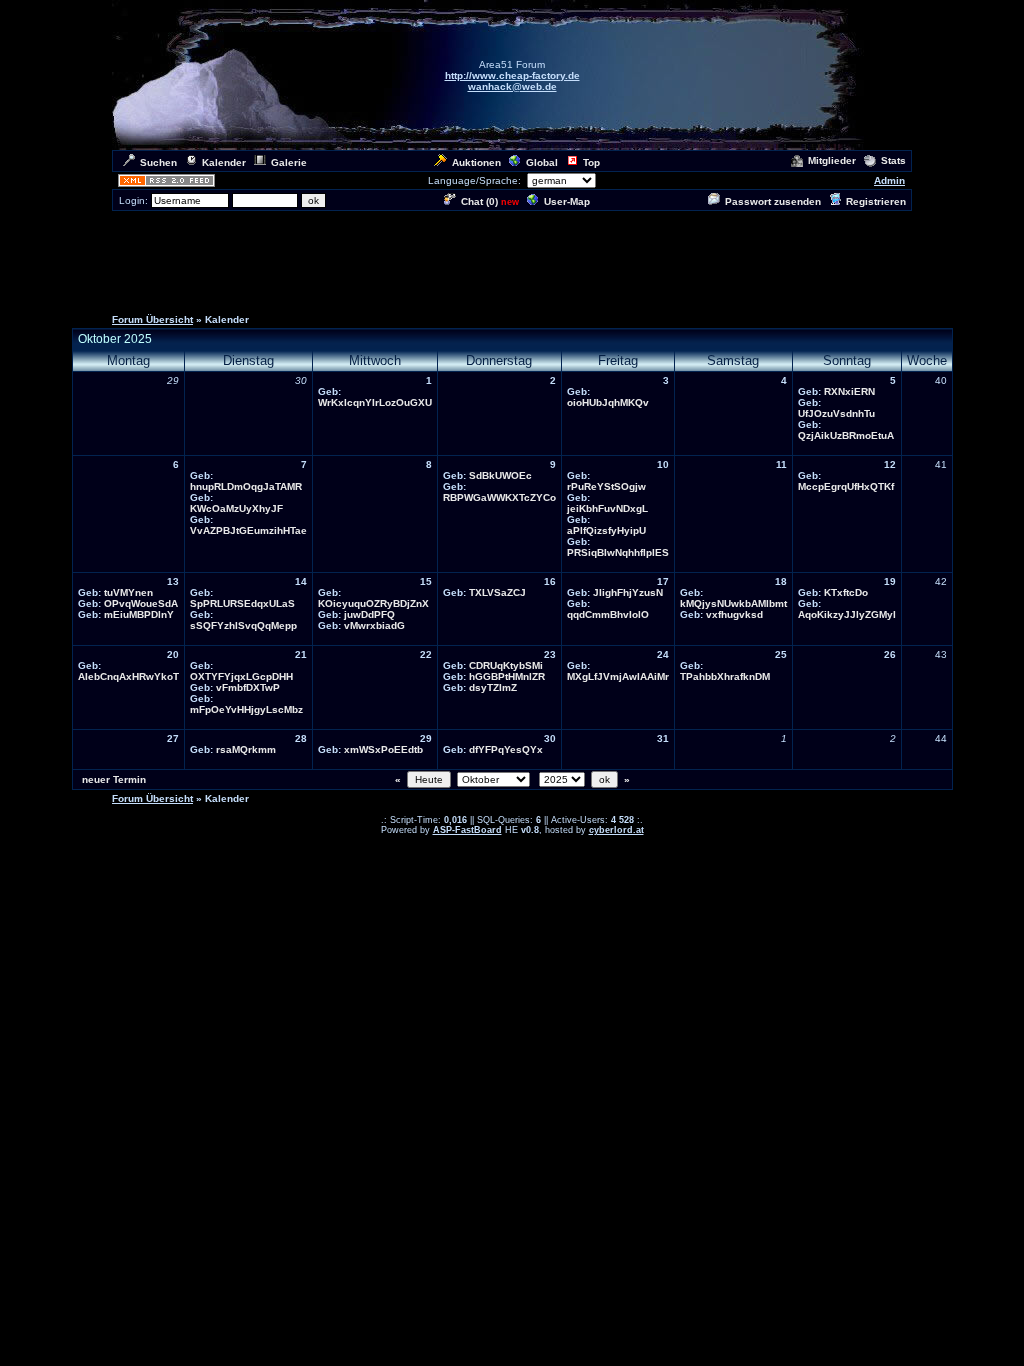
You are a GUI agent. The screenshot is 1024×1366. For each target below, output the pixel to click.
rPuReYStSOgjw (606, 486)
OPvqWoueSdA (141, 603)
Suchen (158, 162)
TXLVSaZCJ (497, 592)
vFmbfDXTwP (248, 687)
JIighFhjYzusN (628, 592)
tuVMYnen (128, 592)
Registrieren (876, 201)
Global (542, 162)
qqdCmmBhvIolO (608, 614)
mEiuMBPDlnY (139, 614)
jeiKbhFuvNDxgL (607, 508)
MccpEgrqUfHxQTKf (846, 486)
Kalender (224, 162)
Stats (893, 160)
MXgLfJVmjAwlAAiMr (618, 676)
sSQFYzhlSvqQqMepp (243, 625)
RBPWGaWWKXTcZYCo (499, 497)
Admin (889, 180)
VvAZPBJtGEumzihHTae (248, 530)
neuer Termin (114, 779)
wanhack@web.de (512, 86)
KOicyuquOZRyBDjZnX (373, 603)
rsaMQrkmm (246, 749)
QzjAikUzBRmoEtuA (846, 435)
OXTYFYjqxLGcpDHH (241, 676)
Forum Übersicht (152, 319)
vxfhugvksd (734, 614)
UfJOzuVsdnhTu (836, 413)
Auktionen (476, 162)
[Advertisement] (512, 258)
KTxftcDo (846, 592)
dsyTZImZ (493, 687)
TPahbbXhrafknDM (725, 676)
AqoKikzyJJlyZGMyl (847, 614)
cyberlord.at (616, 830)
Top (591, 162)
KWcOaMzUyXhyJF (236, 508)
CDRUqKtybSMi (506, 665)
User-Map (567, 201)
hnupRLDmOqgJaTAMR (246, 486)
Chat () (479, 201)
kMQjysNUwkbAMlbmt (733, 603)
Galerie (289, 162)
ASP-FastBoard (467, 830)
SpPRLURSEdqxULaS (242, 603)
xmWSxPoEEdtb (383, 749)
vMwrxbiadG (374, 625)
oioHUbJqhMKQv (608, 402)
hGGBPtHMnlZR (507, 676)
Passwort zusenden (773, 201)
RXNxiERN (849, 391)
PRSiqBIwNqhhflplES (618, 552)
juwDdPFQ (369, 614)
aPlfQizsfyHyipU (606, 530)
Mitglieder (832, 160)
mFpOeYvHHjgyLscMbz (246, 709)
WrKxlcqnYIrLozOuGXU (375, 402)
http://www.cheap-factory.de (512, 75)
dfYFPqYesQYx (506, 749)
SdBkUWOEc (500, 475)
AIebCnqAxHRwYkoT (128, 676)
